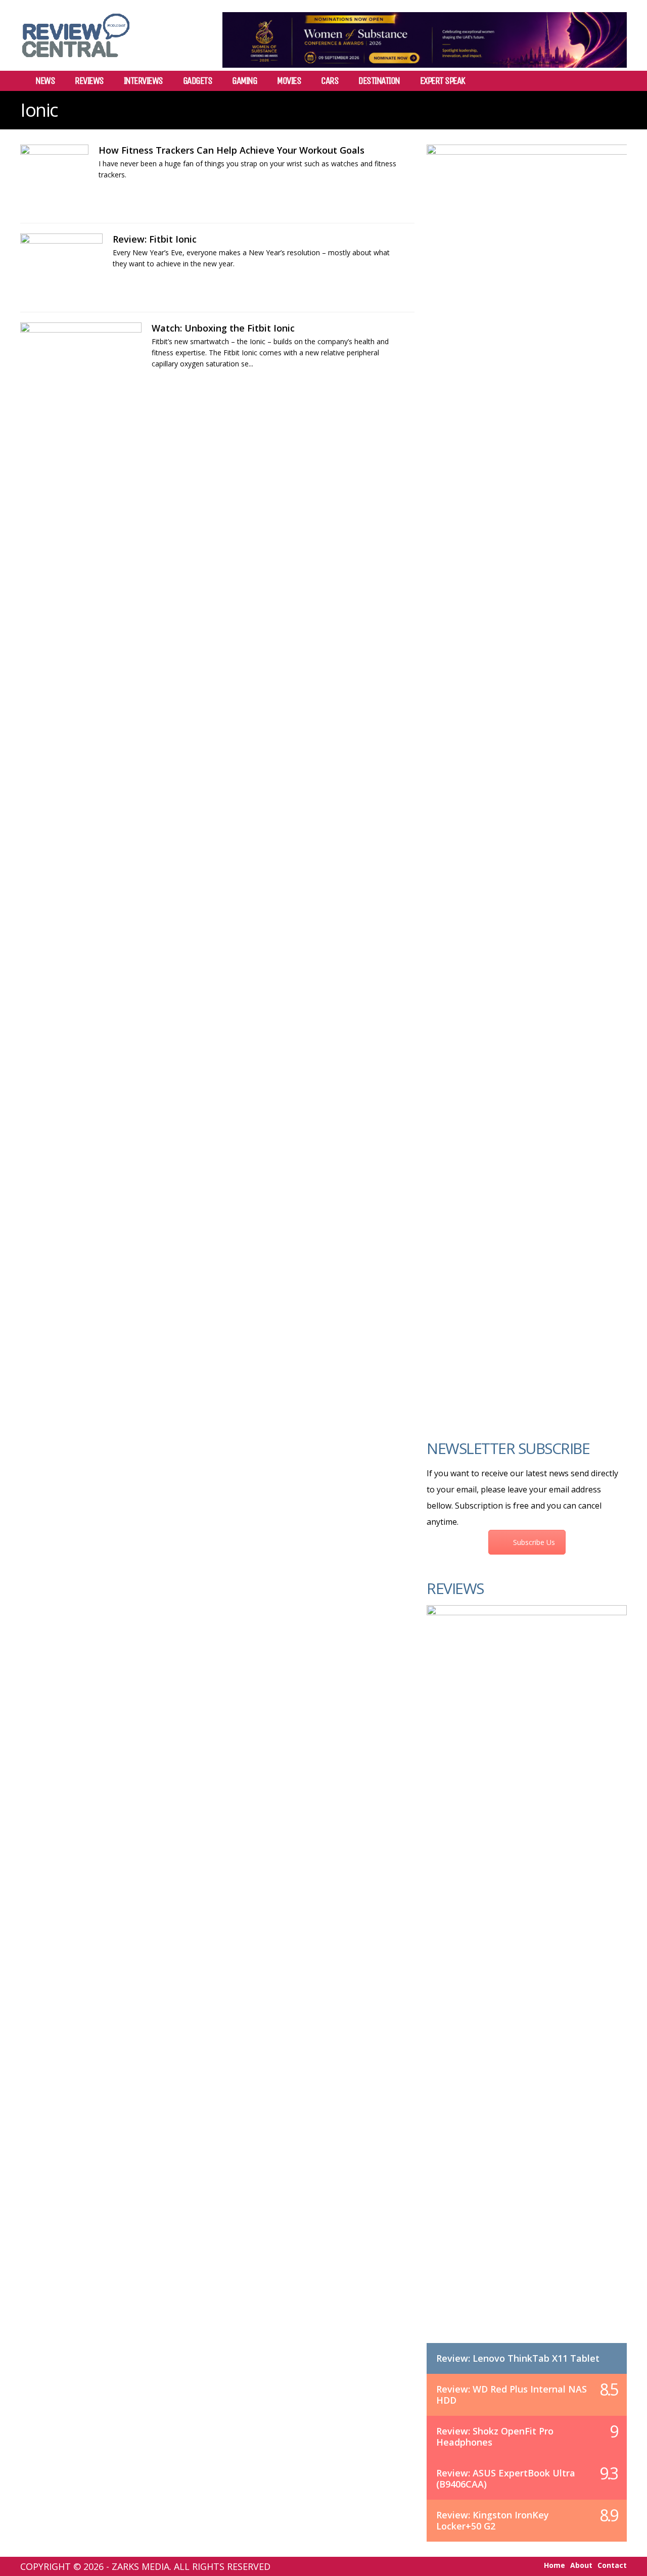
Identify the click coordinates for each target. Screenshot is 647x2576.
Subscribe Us (534, 1542)
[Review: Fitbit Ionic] (61, 268)
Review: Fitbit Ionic (155, 239)
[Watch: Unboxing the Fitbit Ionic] (81, 357)
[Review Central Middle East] (76, 61)
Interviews (143, 81)
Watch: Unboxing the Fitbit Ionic (223, 328)
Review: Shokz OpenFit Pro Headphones (495, 2437)
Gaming (244, 81)
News (45, 81)
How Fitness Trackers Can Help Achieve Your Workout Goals (232, 150)
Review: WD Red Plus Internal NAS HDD (512, 2395)
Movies (289, 81)
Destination (379, 81)
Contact (612, 2565)
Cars (330, 81)
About (581, 2565)
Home (554, 2565)
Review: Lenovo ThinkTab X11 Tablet (518, 2358)
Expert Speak (443, 81)
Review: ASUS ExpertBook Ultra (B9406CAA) (506, 2478)
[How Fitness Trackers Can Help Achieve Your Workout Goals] (54, 179)
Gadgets (198, 81)
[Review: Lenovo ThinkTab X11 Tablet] (527, 1984)
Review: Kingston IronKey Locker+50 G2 (493, 2520)
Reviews (89, 81)
